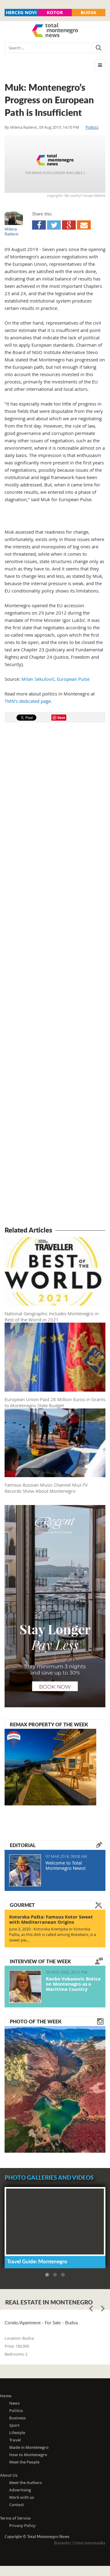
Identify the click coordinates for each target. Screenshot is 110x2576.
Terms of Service (15, 2518)
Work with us (22, 2497)
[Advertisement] (55, 975)
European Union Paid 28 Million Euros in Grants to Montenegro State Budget (55, 1402)
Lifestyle (17, 2433)
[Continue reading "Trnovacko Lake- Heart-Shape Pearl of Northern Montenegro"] (55, 2089)
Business (17, 2418)
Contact (16, 2505)
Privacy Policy (22, 2525)
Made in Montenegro (29, 2447)
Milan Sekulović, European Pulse (55, 679)
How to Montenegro (28, 2455)
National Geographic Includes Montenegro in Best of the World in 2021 (52, 1317)
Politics (92, 127)
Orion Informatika (90, 2543)
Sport (14, 2425)
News (14, 2403)
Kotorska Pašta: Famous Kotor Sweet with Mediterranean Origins (51, 1919)
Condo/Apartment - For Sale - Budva (41, 2323)
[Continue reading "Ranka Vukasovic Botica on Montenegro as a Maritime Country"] (25, 1987)
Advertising (20, 2490)
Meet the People (24, 2462)
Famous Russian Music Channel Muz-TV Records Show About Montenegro (46, 1488)
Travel (15, 2440)
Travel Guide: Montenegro (37, 2261)
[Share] (39, 225)
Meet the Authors (26, 2483)
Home (6, 2396)
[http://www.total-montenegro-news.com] (55, 31)
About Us (9, 2475)
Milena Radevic (24, 127)
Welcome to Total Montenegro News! (66, 1865)
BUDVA (88, 12)
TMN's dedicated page (28, 701)
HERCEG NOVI (21, 12)
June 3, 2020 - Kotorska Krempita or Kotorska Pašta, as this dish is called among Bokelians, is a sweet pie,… (53, 1934)
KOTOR (55, 12)
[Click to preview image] (55, 164)
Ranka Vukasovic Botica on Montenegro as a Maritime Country (73, 1984)
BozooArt (62, 2543)
